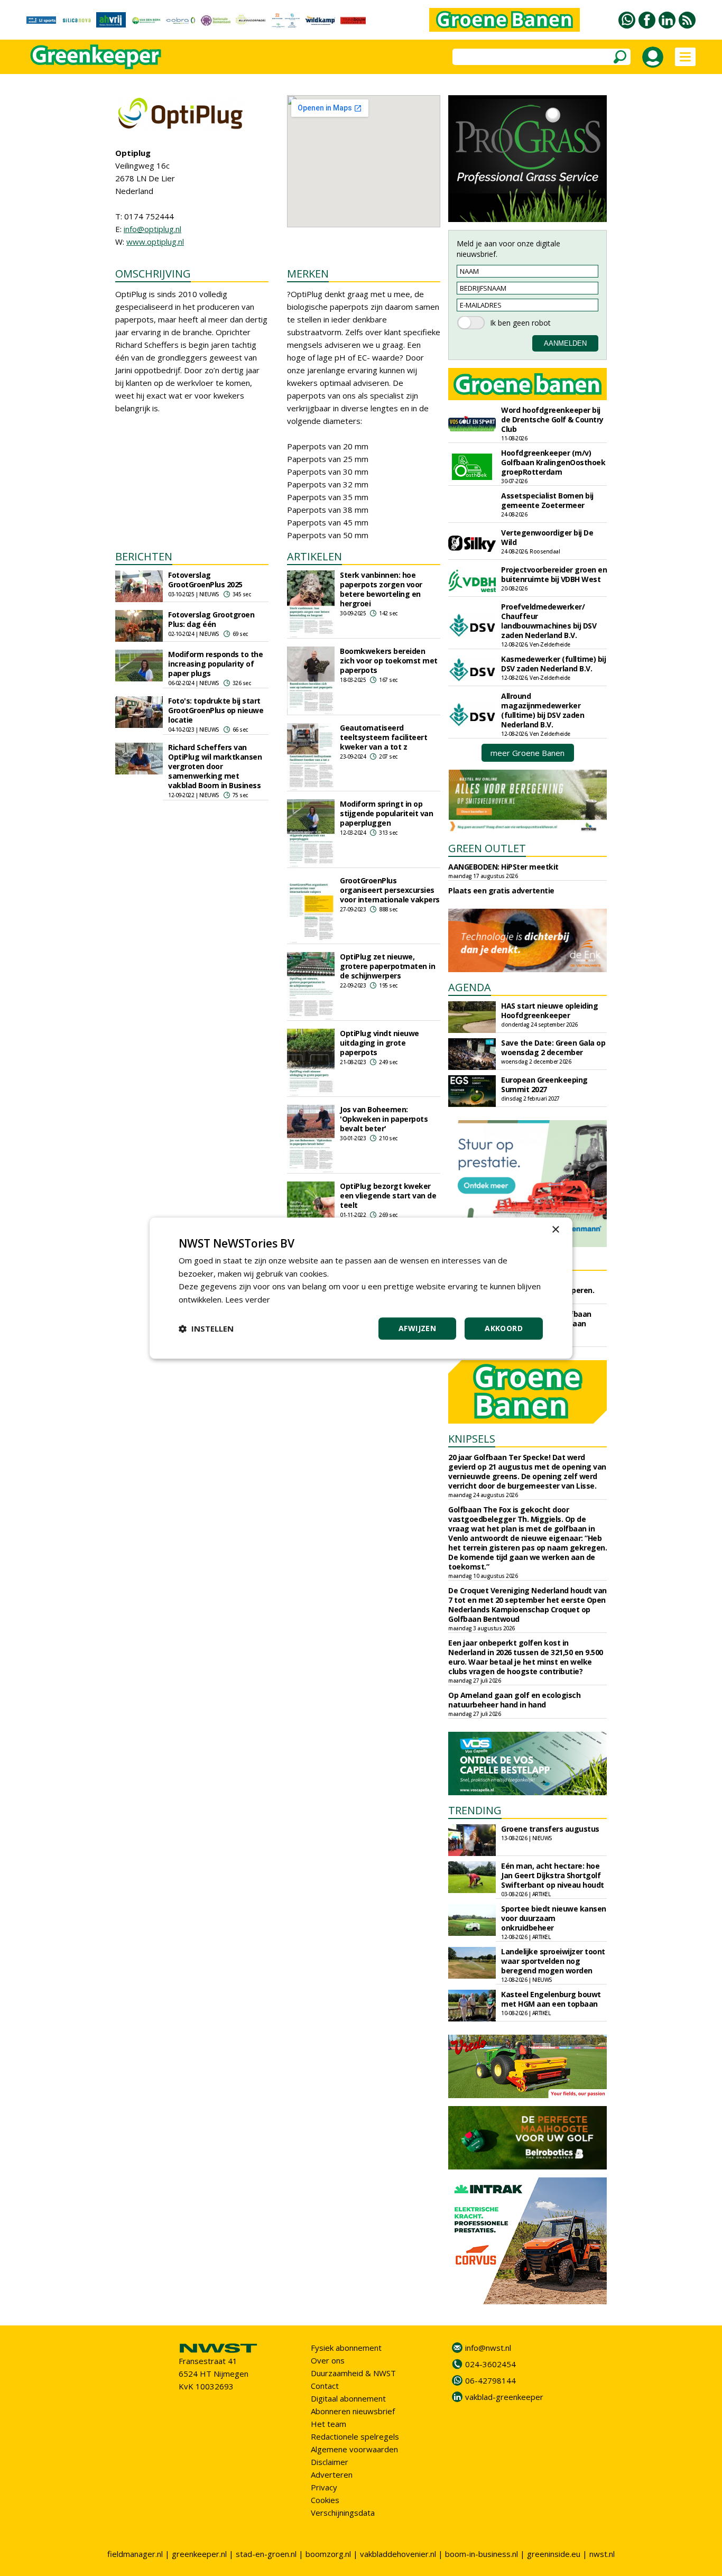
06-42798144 (490, 2380)
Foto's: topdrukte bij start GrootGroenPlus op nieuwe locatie (216, 710)
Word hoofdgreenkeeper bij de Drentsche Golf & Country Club (552, 419)
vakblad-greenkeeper (504, 2397)
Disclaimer (330, 2462)
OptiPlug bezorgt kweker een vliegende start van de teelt (388, 1195)
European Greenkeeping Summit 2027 (544, 1084)
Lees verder (248, 1299)
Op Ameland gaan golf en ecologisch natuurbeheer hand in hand (514, 1700)
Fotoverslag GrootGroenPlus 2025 (205, 580)
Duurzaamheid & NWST (353, 2373)
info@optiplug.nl (152, 229)
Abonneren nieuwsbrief (353, 2411)
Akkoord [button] (504, 1328)
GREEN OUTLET (487, 848)
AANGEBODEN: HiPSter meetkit (503, 867)
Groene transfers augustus (550, 1829)
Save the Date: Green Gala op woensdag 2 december (553, 1047)
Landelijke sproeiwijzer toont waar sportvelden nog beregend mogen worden (553, 1961)
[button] (206, 1328)
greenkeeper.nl (199, 2554)
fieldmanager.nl (135, 2554)
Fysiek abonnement (346, 2348)
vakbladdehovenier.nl (398, 2554)
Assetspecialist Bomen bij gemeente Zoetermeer (547, 500)
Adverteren (332, 2475)
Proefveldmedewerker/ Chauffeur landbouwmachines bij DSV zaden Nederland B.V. (549, 621)
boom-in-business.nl (482, 2554)
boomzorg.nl (328, 2554)
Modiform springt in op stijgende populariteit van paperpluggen (386, 813)
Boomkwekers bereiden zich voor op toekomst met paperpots (389, 661)
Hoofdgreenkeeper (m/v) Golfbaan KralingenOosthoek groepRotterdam (553, 462)
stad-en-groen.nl (266, 2554)
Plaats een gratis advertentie (501, 890)
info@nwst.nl (488, 2348)
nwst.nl (602, 2554)
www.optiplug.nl (155, 242)
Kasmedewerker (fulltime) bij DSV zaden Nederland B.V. (553, 664)
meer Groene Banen (527, 753)
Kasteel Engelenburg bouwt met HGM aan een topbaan (551, 1999)
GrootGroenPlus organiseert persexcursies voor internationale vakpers (390, 890)
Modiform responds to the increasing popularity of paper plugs (215, 664)
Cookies (325, 2500)
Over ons (328, 2360)
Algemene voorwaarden (354, 2449)
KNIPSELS (472, 1439)
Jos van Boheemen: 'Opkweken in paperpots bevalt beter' (384, 1119)
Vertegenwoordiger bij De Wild (547, 537)
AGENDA (470, 987)
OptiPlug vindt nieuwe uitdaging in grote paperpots (379, 1043)
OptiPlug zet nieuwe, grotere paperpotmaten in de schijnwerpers (387, 966)
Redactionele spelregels (355, 2436)
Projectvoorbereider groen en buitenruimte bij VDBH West (554, 574)
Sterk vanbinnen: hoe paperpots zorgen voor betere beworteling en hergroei (381, 589)
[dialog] (361, 1288)
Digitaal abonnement (348, 2398)
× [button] (555, 1230)
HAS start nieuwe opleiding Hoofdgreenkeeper (549, 1010)
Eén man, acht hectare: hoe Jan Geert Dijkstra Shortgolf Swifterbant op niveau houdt (553, 1875)
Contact (325, 2386)
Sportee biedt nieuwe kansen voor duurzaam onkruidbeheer (554, 1918)
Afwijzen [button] (417, 1328)
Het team (328, 2424)
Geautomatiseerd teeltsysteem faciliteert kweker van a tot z (383, 737)
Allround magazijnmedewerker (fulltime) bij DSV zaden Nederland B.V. (543, 710)
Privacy (324, 2487)
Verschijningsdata (343, 2513)
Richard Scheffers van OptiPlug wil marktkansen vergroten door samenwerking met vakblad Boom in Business (215, 766)
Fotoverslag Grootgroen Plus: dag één (211, 619)
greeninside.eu (554, 2554)
